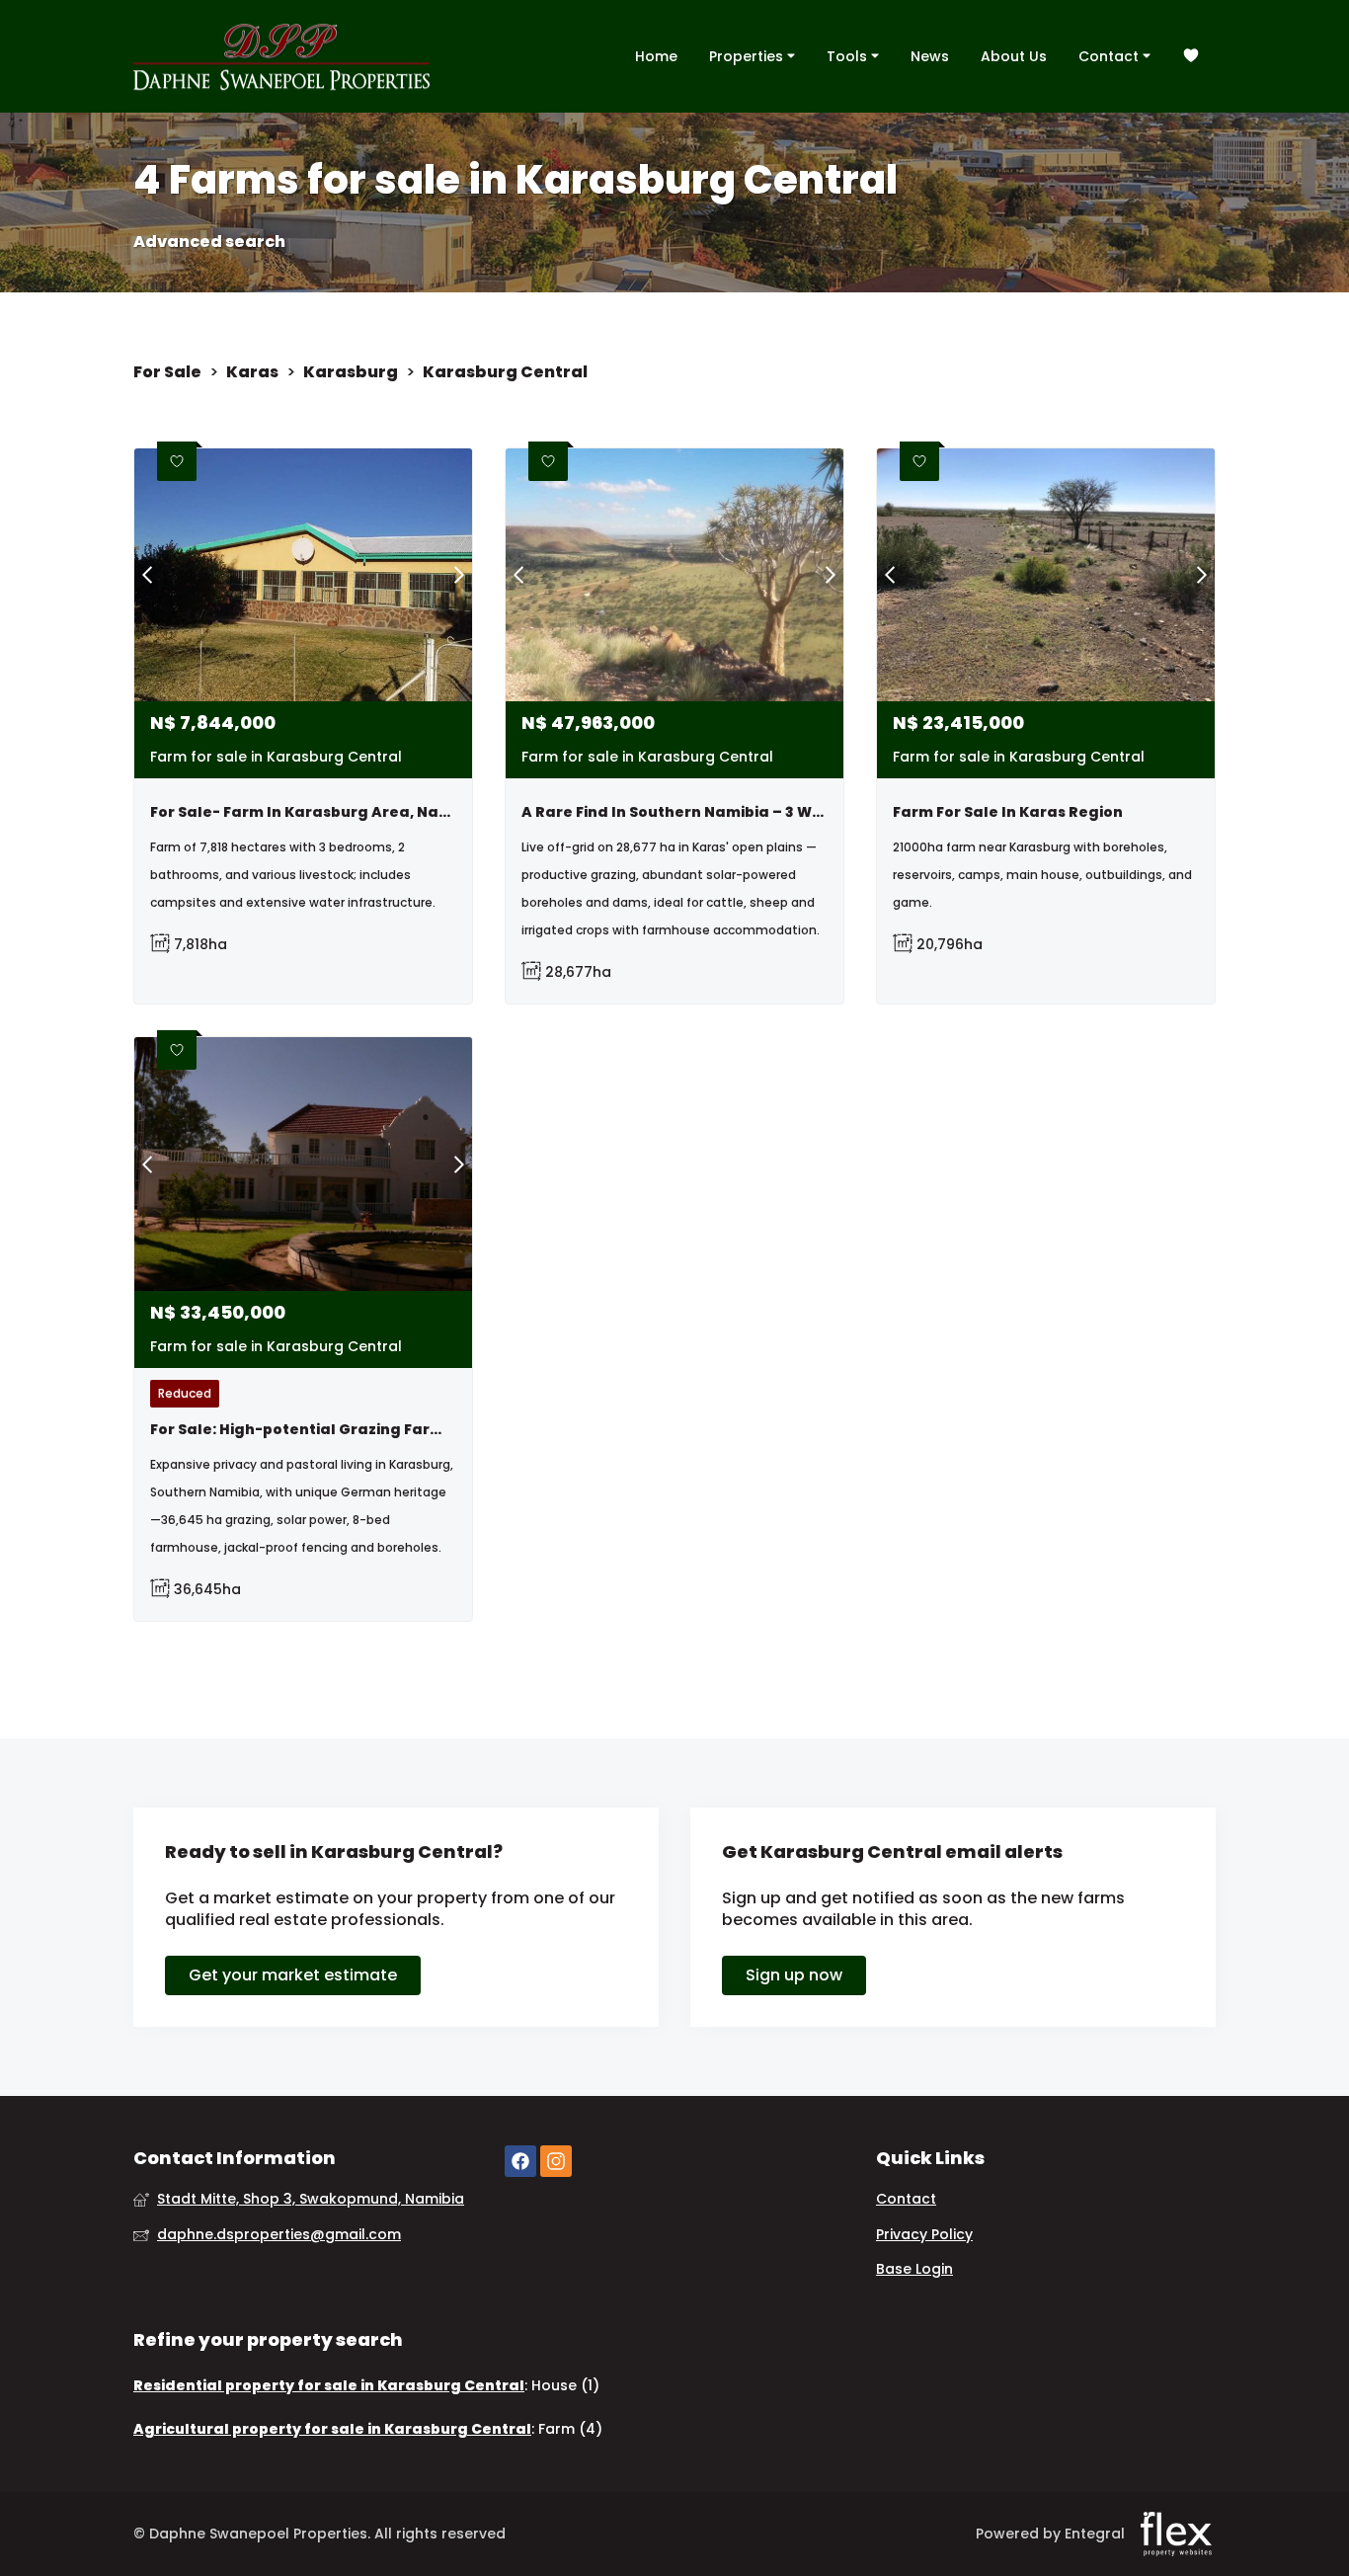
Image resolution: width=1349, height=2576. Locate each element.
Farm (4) (570, 2429)
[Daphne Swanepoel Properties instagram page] (556, 2162)
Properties (748, 56)
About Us (1014, 56)
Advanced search (209, 242)
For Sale (167, 372)
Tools (849, 56)
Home (656, 56)
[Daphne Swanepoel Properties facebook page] (520, 2162)
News (930, 56)
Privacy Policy (924, 2235)
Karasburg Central (505, 372)
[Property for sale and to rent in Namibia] (281, 56)
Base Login (914, 2269)
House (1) (565, 2385)
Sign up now (794, 1975)
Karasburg (351, 372)
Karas (252, 372)
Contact (1111, 56)
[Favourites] (1191, 57)
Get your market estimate (293, 1975)
